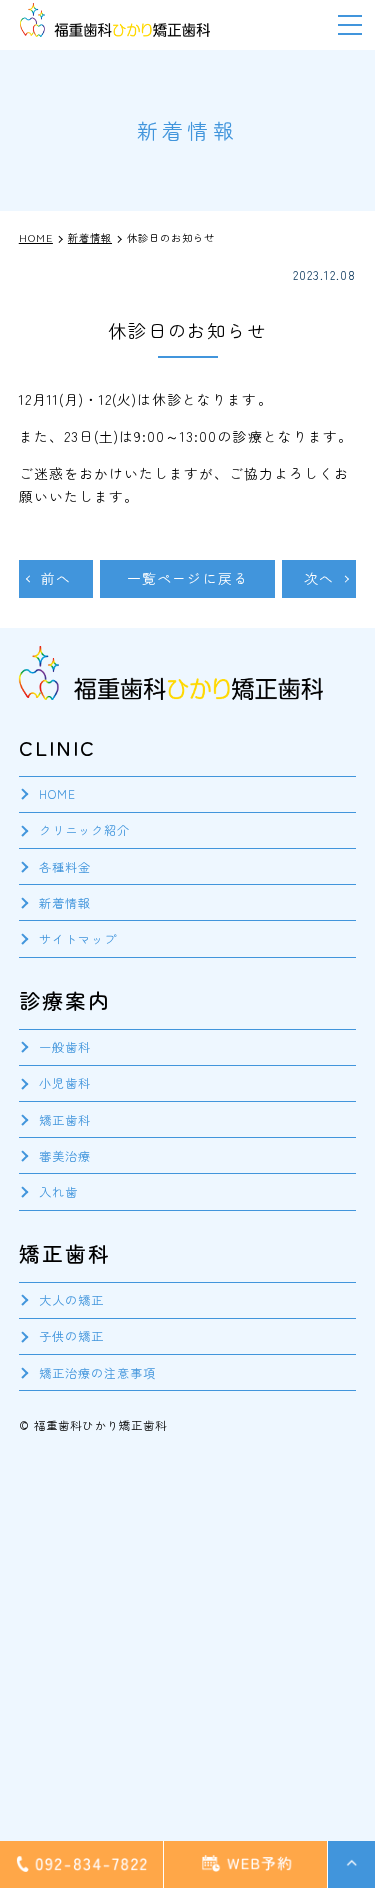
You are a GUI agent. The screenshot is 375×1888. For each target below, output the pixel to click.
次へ (319, 578)
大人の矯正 (71, 1299)
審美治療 (65, 1155)
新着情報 (65, 902)
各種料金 (65, 866)
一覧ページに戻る (187, 578)
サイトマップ (77, 938)
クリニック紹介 (84, 829)
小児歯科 (65, 1082)
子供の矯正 (71, 1335)
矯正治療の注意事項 (97, 1372)
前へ (56, 578)
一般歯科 (65, 1046)
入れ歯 (58, 1191)
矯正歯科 (65, 1119)
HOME (57, 793)
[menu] (350, 25)
